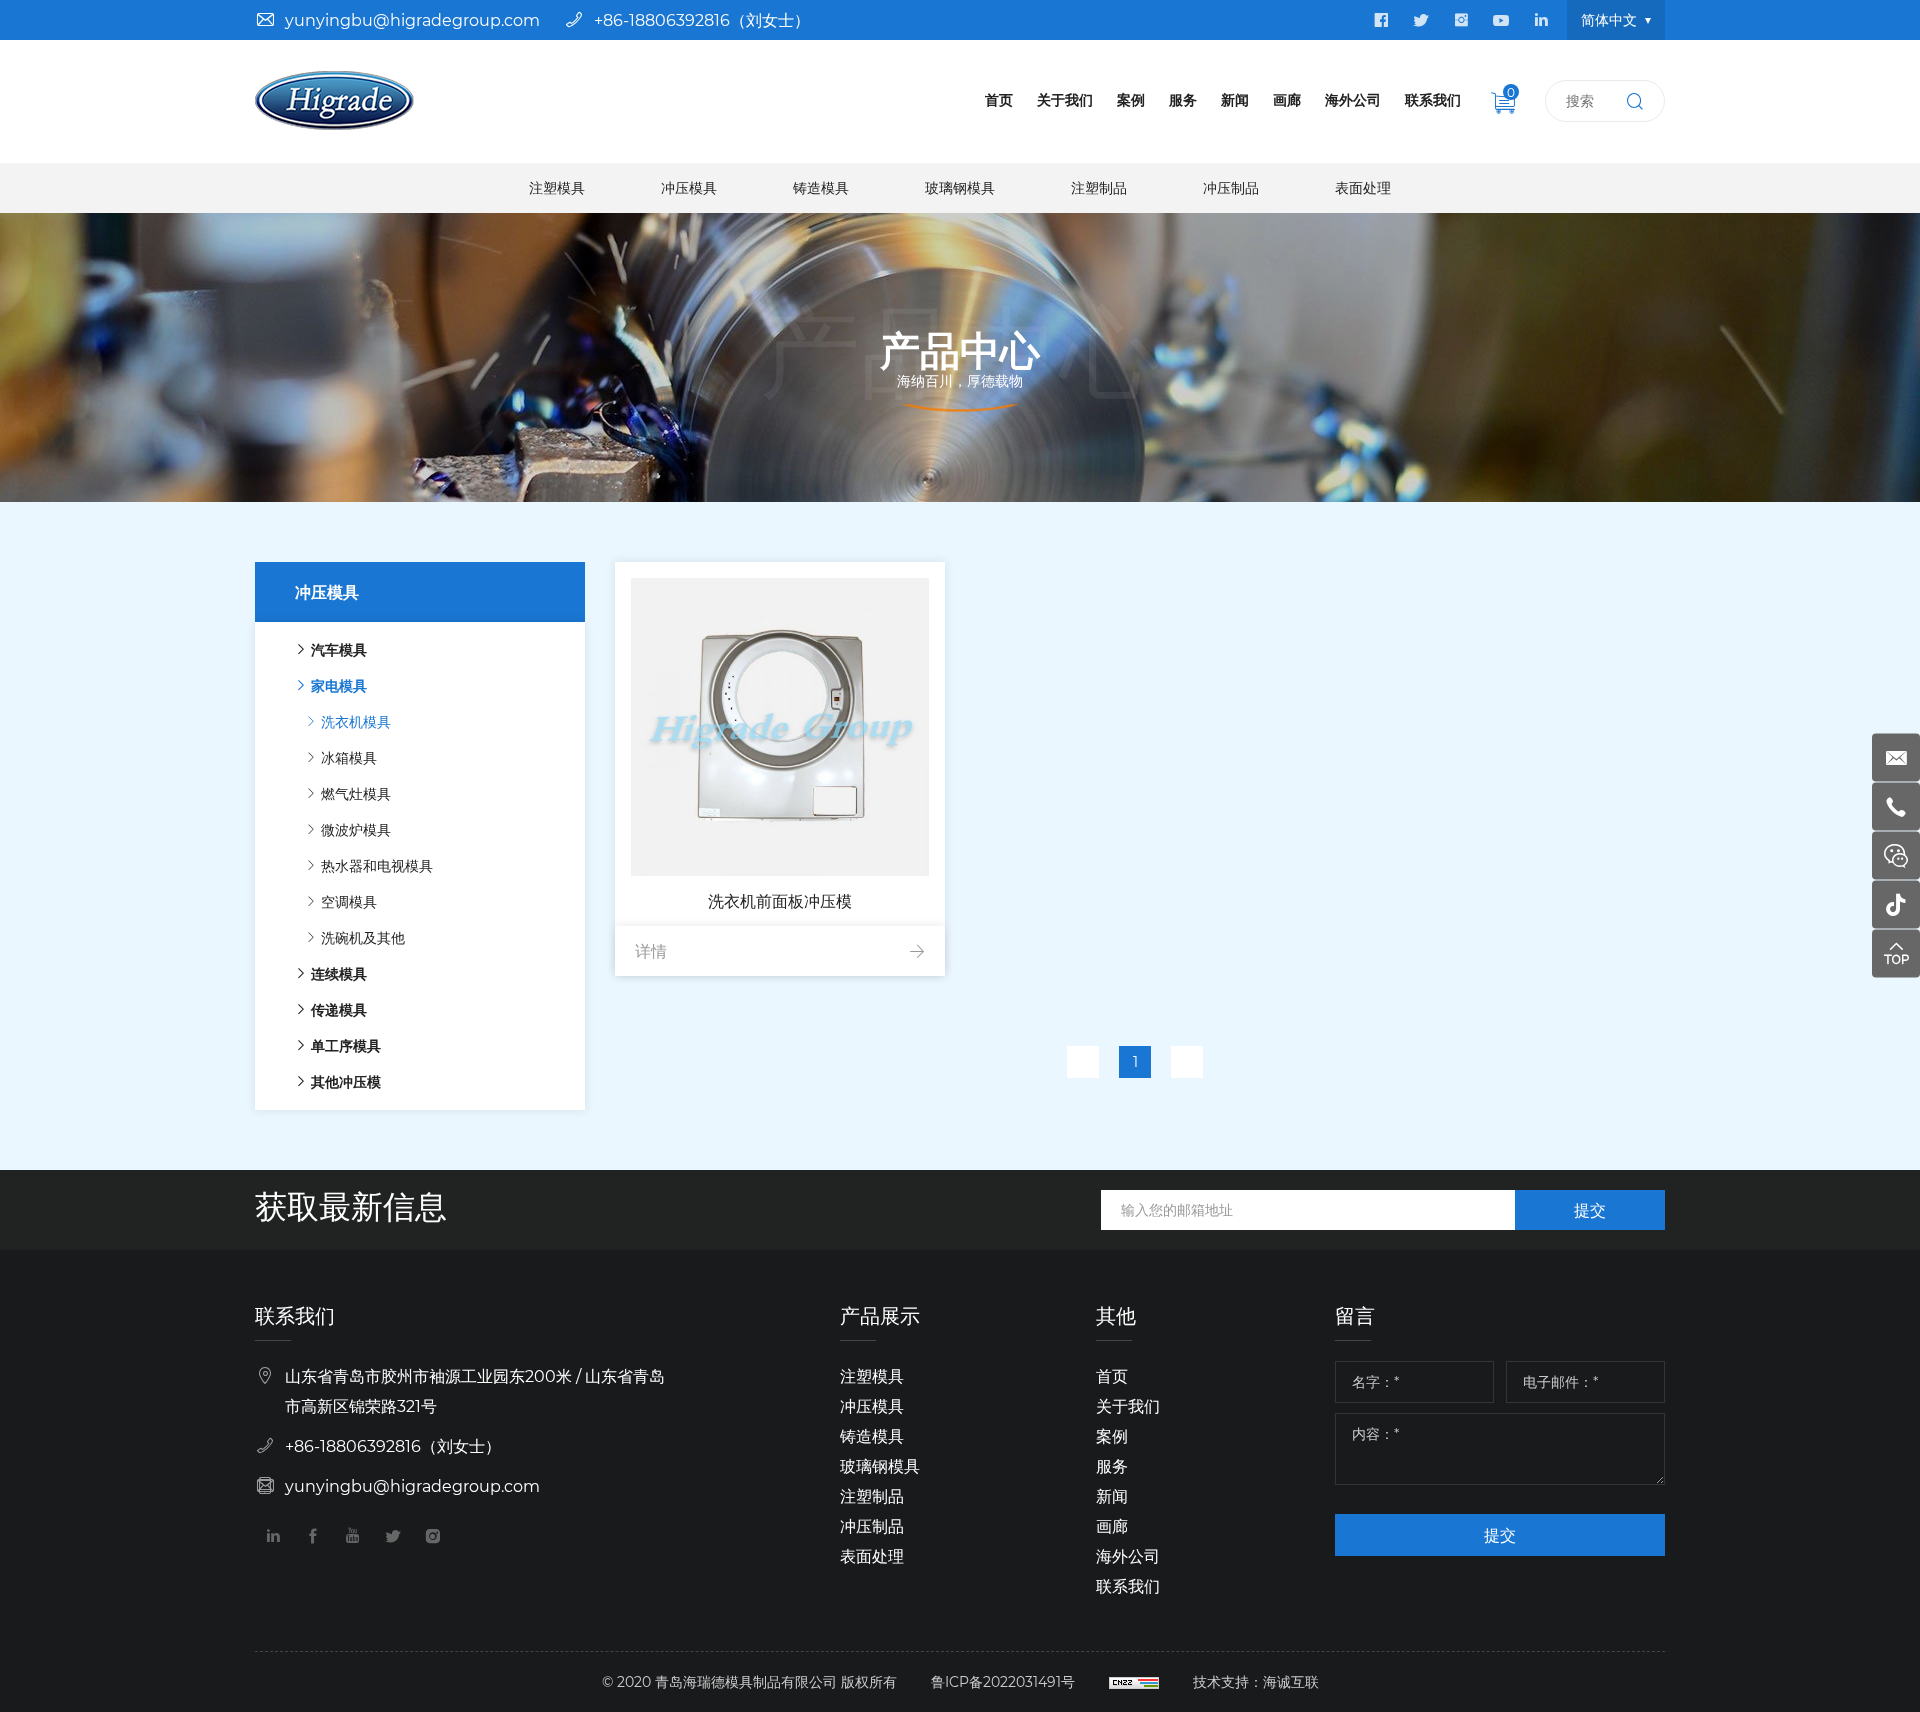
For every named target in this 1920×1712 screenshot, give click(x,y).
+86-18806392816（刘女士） (702, 19)
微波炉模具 (356, 829)
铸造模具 (821, 187)
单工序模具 (346, 1045)
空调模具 (349, 901)
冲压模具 (689, 187)
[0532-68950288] (1896, 807)
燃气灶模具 (356, 793)
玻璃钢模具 (960, 187)
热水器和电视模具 (377, 865)
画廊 (1287, 99)
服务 (1183, 99)
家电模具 (339, 685)
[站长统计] (1134, 1682)
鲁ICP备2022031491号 (1003, 1681)
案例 (1131, 99)
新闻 (1235, 99)
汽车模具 (339, 649)
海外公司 (1353, 99)
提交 (1590, 1209)
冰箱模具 (349, 757)
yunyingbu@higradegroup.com (412, 19)
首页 (999, 99)
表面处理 (1363, 187)
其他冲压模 (346, 1081)
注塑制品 (1099, 187)
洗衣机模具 (356, 721)
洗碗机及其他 (363, 937)
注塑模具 (557, 187)
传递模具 (339, 1009)
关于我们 (1065, 99)
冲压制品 (1231, 187)
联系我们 (1433, 99)
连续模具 (339, 973)
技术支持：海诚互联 (1256, 1681)
